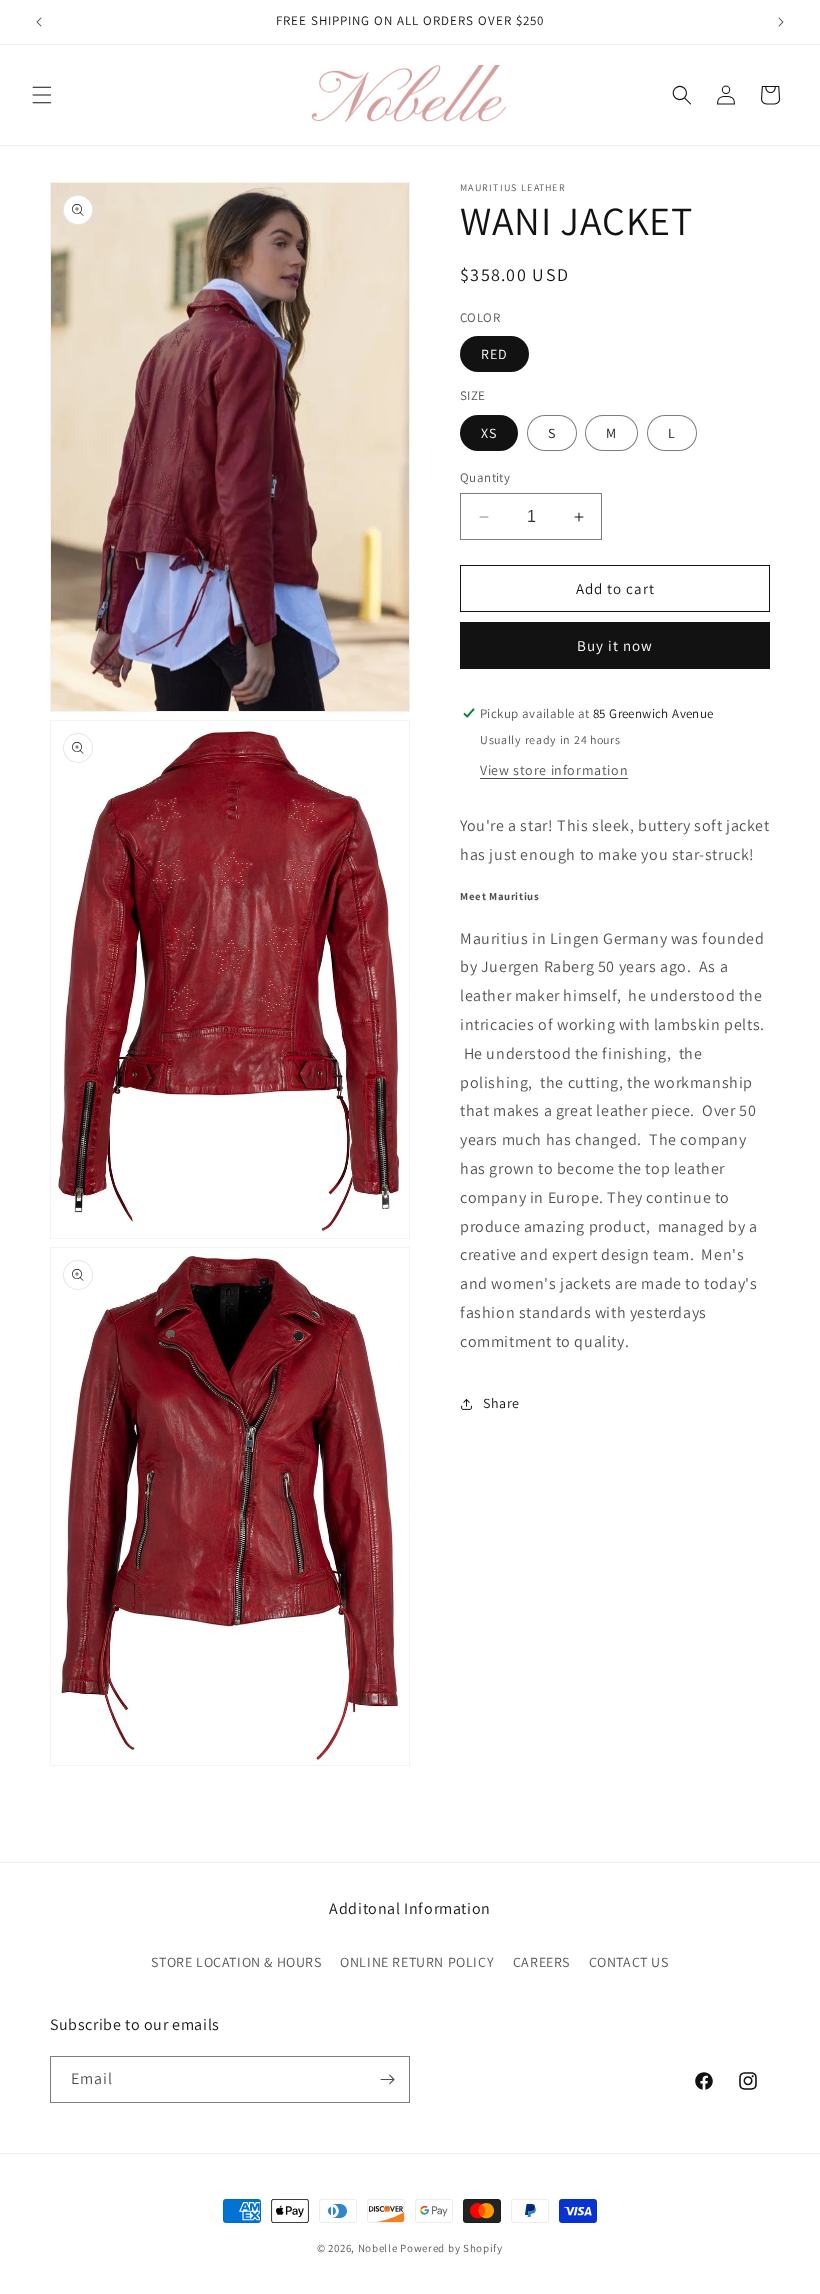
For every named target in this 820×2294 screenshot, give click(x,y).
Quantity (485, 477)
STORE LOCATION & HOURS (236, 1962)
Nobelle (378, 2248)
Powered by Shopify (451, 2248)
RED (494, 354)
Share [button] (501, 1403)
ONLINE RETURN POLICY (417, 1962)
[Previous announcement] (39, 22)
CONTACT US (629, 1962)
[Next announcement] (781, 22)
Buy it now (615, 645)
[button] (42, 95)
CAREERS (541, 1962)
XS (489, 433)
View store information (554, 770)
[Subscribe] (387, 2079)
